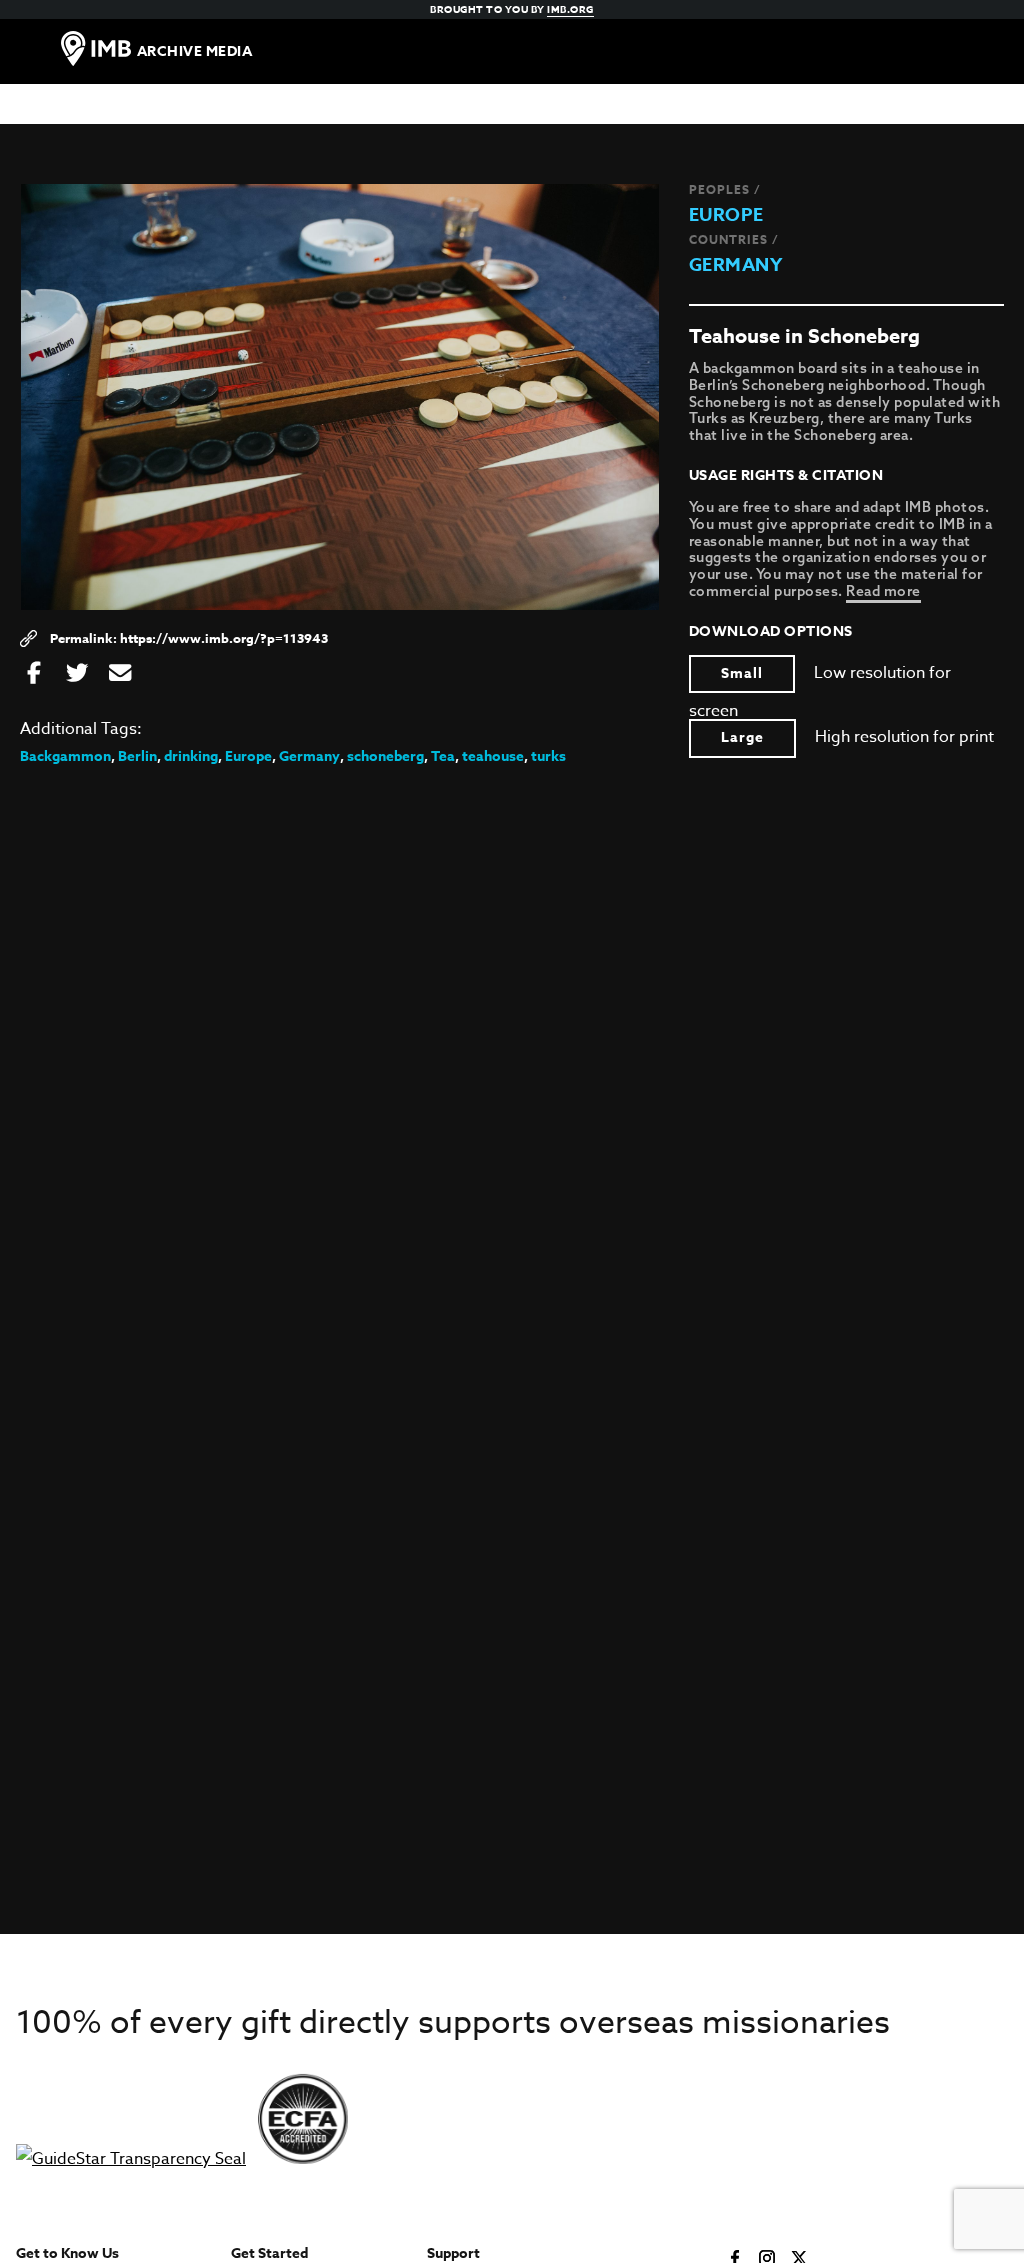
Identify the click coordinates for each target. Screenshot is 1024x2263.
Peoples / (725, 189)
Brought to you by (512, 9)
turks (548, 756)
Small (742, 673)
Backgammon (65, 756)
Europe (726, 215)
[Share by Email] (120, 674)
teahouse (493, 756)
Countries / (734, 239)
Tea (443, 756)
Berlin (137, 756)
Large (742, 737)
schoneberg (385, 756)
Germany (736, 265)
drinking (191, 756)
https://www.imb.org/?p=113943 (224, 638)
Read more (883, 591)
